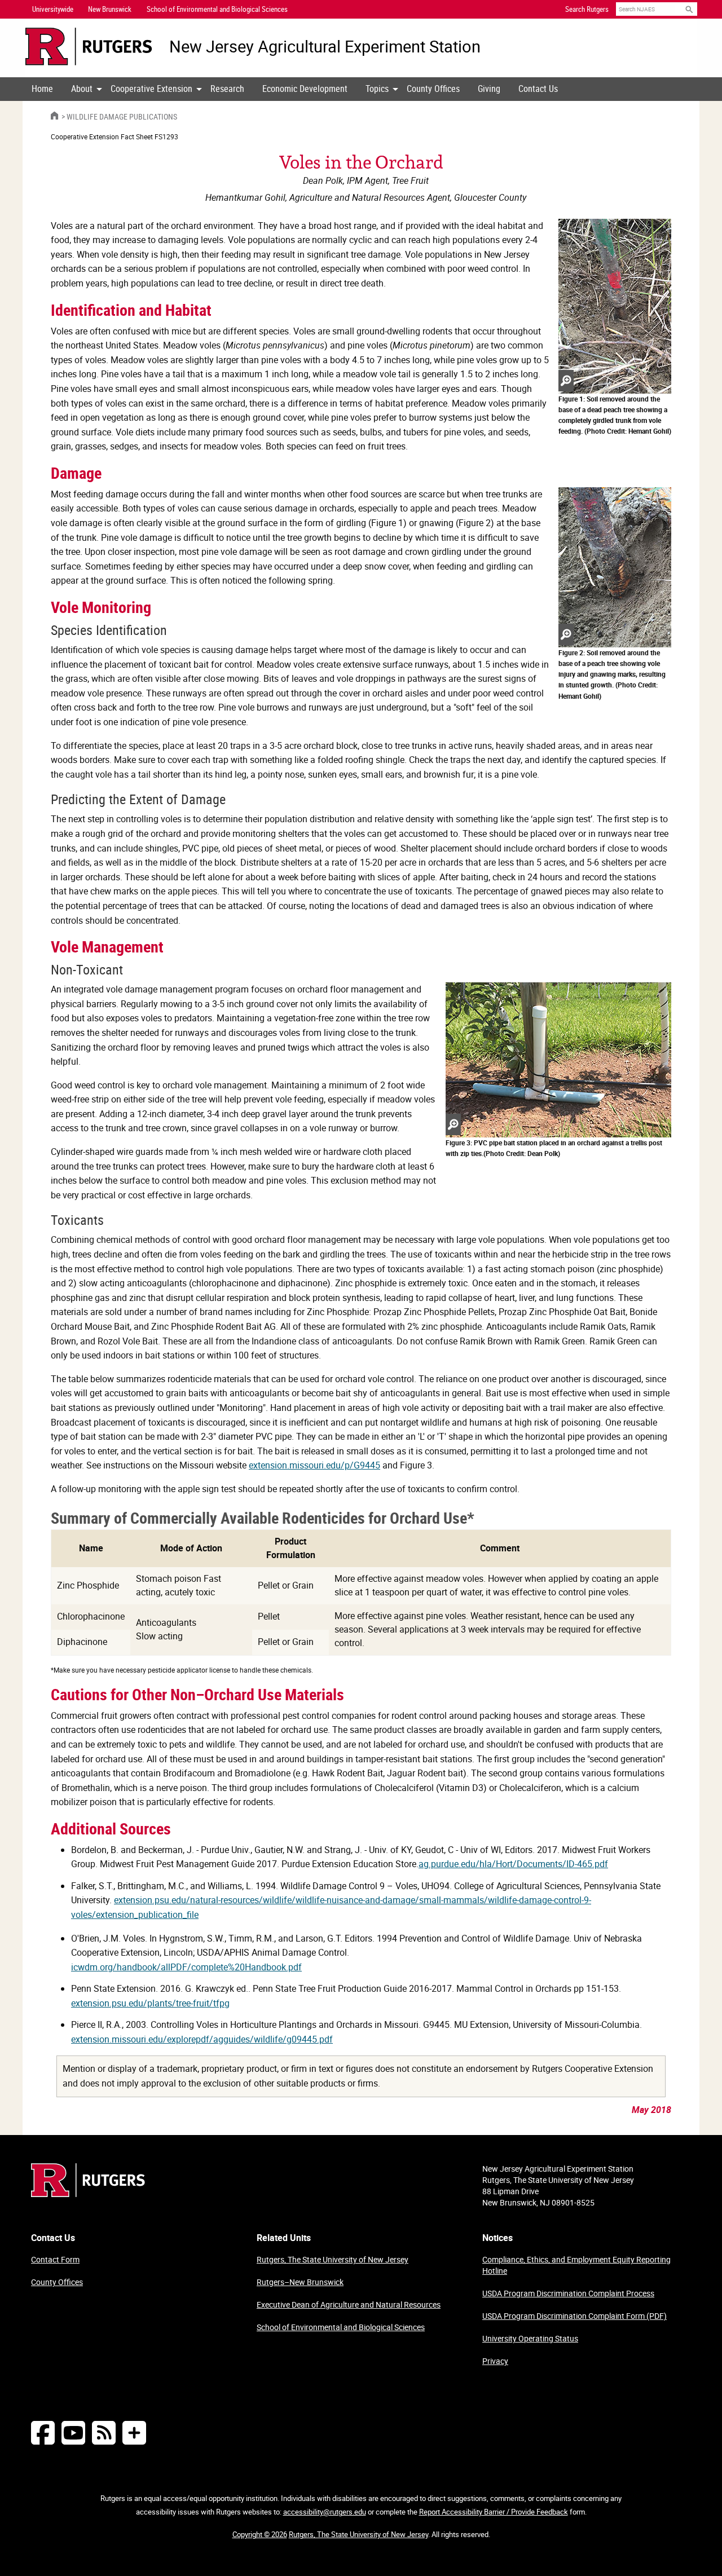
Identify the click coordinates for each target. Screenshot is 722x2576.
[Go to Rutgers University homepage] (89, 47)
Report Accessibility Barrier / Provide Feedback (494, 2512)
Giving (489, 89)
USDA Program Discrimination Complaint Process (568, 2293)
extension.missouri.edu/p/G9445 (314, 1465)
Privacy (495, 2361)
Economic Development (305, 89)
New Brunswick (110, 9)
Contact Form (55, 2259)
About (82, 89)
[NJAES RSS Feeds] (104, 2432)
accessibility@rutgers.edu (325, 2512)
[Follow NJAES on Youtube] (73, 2432)
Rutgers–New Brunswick (300, 2282)
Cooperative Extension (151, 89)
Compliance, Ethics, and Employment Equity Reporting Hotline (576, 2265)
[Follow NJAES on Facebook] (43, 2432)
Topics (377, 89)
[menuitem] (42, 89)
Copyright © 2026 (260, 2534)
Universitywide (53, 9)
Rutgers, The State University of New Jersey (333, 2259)
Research (227, 89)
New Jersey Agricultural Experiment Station (325, 47)
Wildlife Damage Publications (122, 116)
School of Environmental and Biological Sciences (341, 2327)
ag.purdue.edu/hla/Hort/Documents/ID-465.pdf (513, 1864)
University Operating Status (530, 2338)
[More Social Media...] (134, 2432)
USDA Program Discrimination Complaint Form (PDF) (574, 2316)
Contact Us (538, 89)
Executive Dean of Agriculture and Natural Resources (349, 2304)
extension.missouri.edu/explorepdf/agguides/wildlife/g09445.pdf (202, 2039)
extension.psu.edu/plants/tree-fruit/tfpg (150, 2003)
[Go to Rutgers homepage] (88, 2194)
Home (42, 89)
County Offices (433, 89)
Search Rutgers (587, 9)
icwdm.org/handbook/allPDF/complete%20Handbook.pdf (186, 1967)
